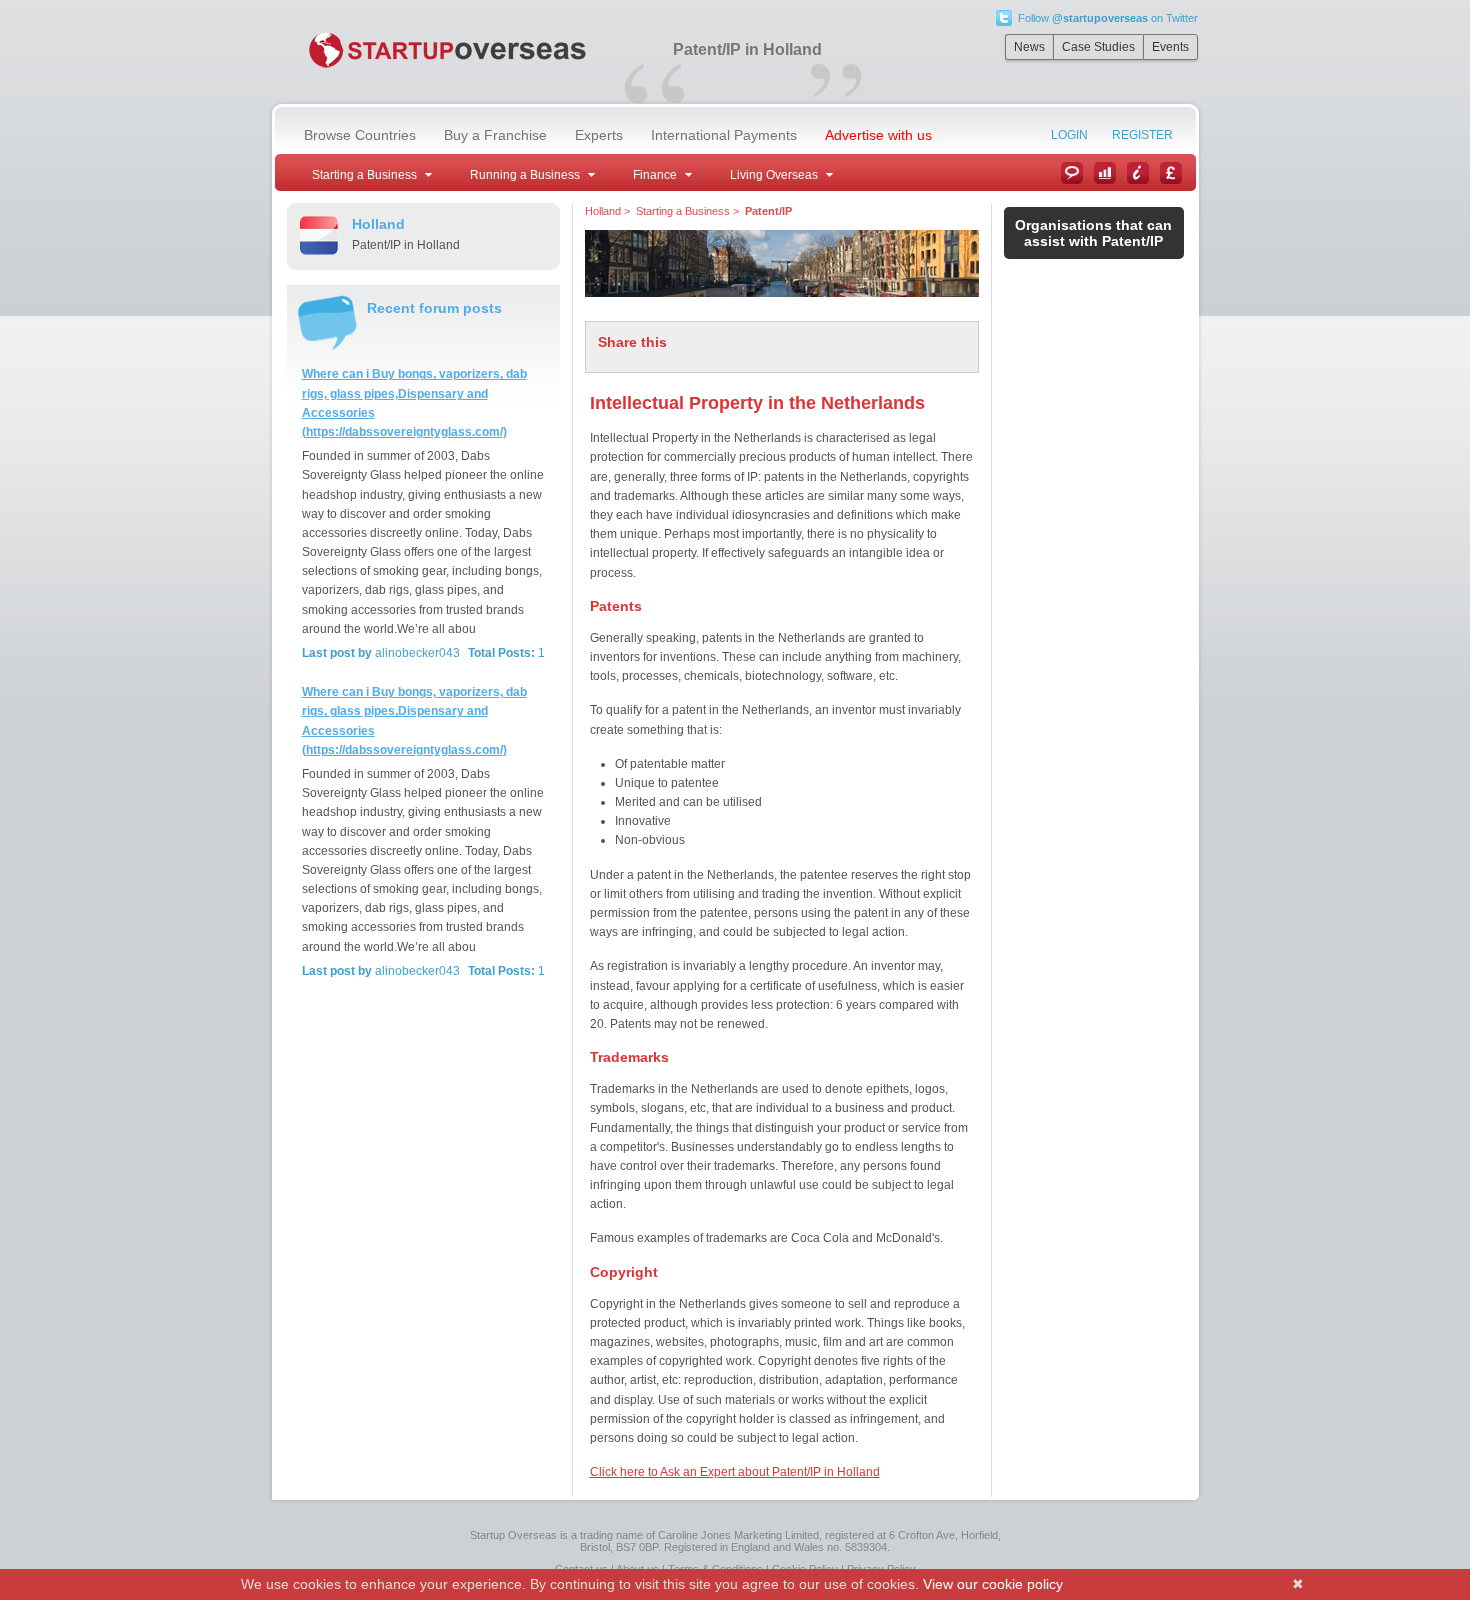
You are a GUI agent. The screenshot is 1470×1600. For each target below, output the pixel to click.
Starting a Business (683, 211)
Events (1170, 47)
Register (1142, 135)
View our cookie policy (993, 1584)
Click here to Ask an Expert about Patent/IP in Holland (735, 1472)
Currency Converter (1171, 173)
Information (1138, 173)
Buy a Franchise (495, 135)
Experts (599, 135)
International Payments (724, 135)
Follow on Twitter (1108, 18)
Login (1069, 135)
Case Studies (1098, 47)
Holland (603, 211)
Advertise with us (878, 135)
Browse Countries (360, 135)
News (1029, 47)
